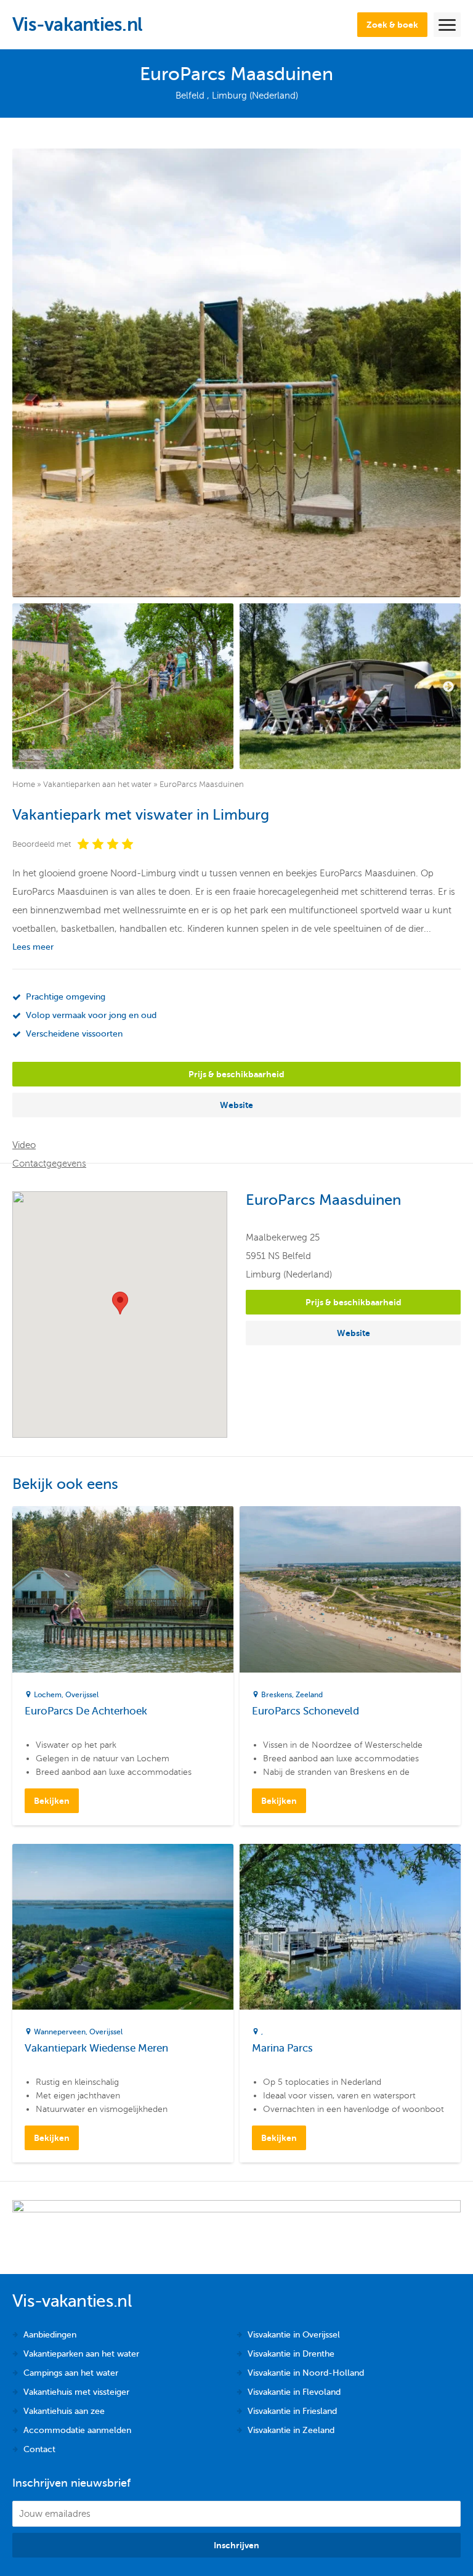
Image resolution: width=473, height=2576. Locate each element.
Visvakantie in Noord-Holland (306, 2373)
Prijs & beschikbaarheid (236, 1074)
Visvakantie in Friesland (292, 2411)
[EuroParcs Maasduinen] (236, 373)
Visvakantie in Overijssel (294, 2335)
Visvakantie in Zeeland (291, 2430)
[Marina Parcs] (350, 1927)
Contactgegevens (49, 1164)
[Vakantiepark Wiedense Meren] (123, 1927)
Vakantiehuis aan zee (64, 2411)
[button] (120, 1303)
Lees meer (33, 947)
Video (24, 1145)
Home (24, 785)
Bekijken (52, 1801)
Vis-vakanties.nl (77, 25)
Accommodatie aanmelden (77, 2430)
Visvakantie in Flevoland (294, 2392)
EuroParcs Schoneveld (305, 1711)
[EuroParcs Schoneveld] (350, 1589)
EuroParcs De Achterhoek (86, 1711)
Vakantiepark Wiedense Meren (96, 2048)
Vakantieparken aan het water (97, 785)
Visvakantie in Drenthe (291, 2354)
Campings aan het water (71, 2373)
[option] (123, 686)
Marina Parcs (282, 2048)
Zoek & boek (392, 25)
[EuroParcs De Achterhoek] (123, 1589)
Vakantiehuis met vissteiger (76, 2392)
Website (236, 1105)
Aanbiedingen (50, 2335)
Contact (39, 2449)
